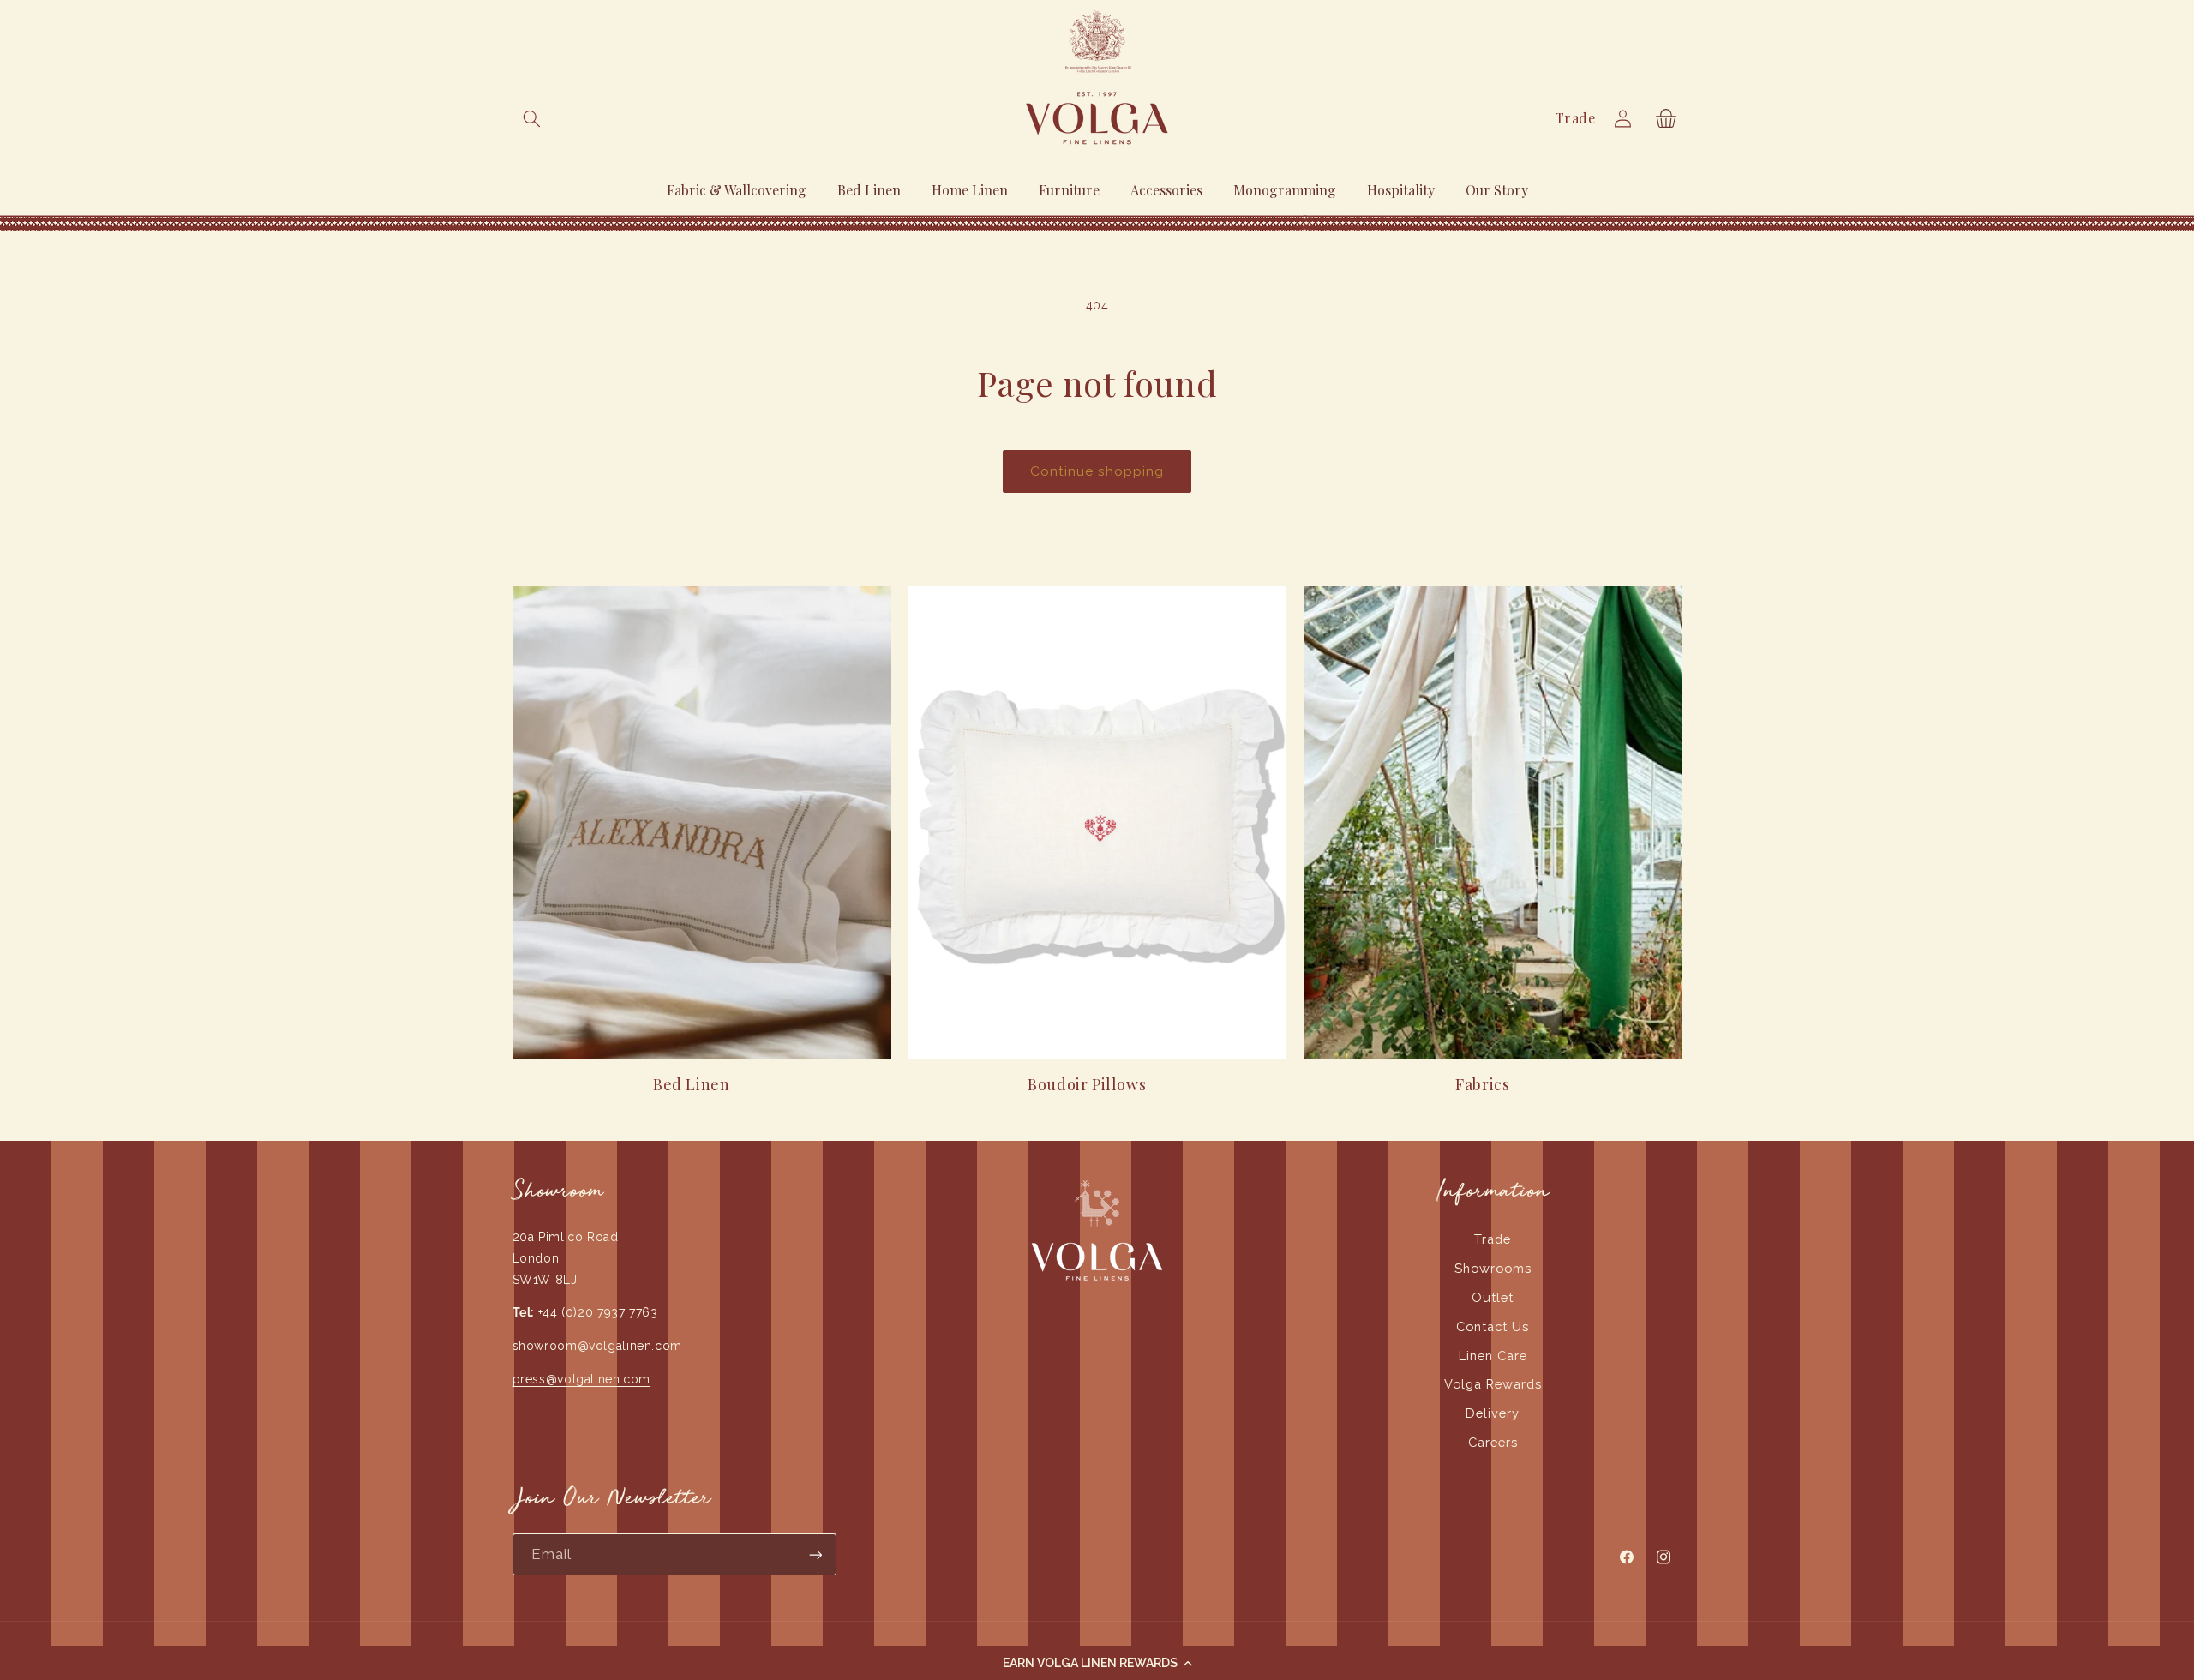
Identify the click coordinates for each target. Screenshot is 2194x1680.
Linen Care (1493, 1356)
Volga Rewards (1493, 1384)
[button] (1097, 1663)
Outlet (1493, 1297)
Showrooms (1493, 1268)
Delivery (1493, 1413)
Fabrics (1482, 1085)
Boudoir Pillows (1087, 1085)
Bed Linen (691, 1085)
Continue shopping (1097, 471)
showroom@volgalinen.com (598, 1346)
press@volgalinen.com (582, 1379)
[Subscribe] (815, 1554)
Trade (1576, 118)
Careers (1493, 1442)
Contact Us (1493, 1326)
